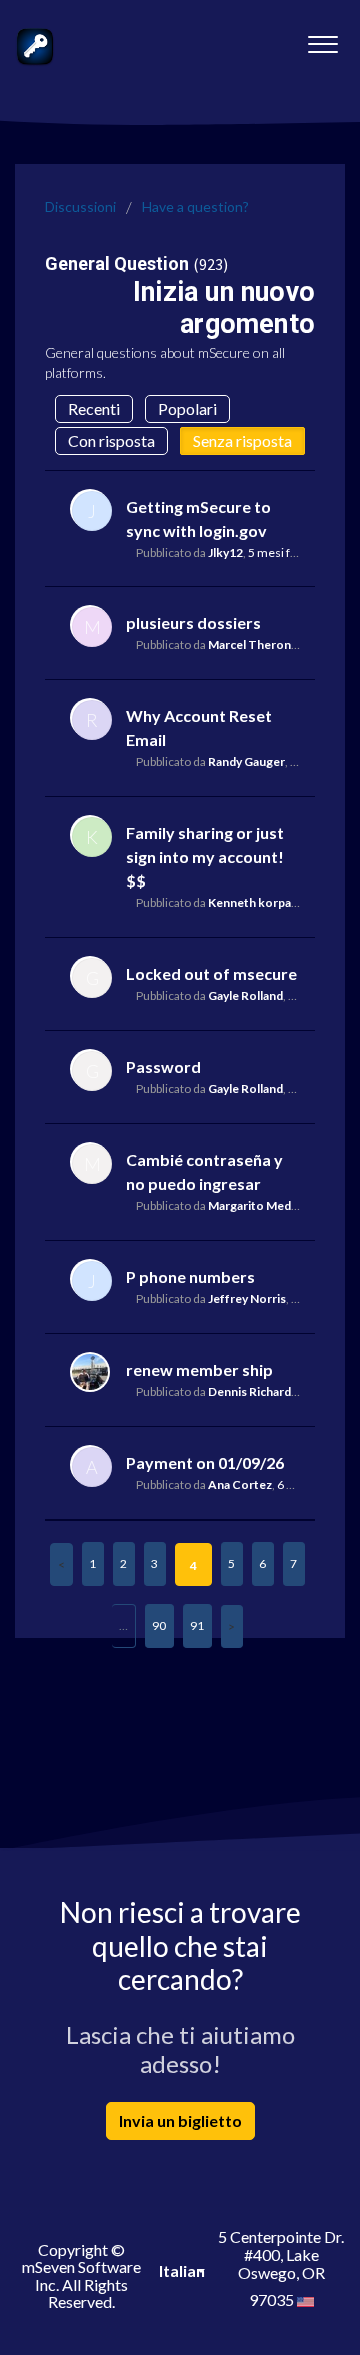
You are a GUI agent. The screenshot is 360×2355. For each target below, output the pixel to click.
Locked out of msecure (211, 973)
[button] (322, 39)
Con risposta (111, 440)
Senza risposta (242, 440)
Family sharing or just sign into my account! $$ (205, 856)
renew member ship (199, 1369)
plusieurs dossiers (193, 622)
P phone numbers (190, 1276)
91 (197, 1625)
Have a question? (195, 206)
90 (159, 1625)
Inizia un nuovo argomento (224, 307)
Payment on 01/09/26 (205, 1462)
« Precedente (61, 1564)
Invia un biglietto (180, 2120)
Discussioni (80, 206)
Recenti (94, 408)
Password (163, 1066)
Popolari (187, 408)
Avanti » (232, 1626)
